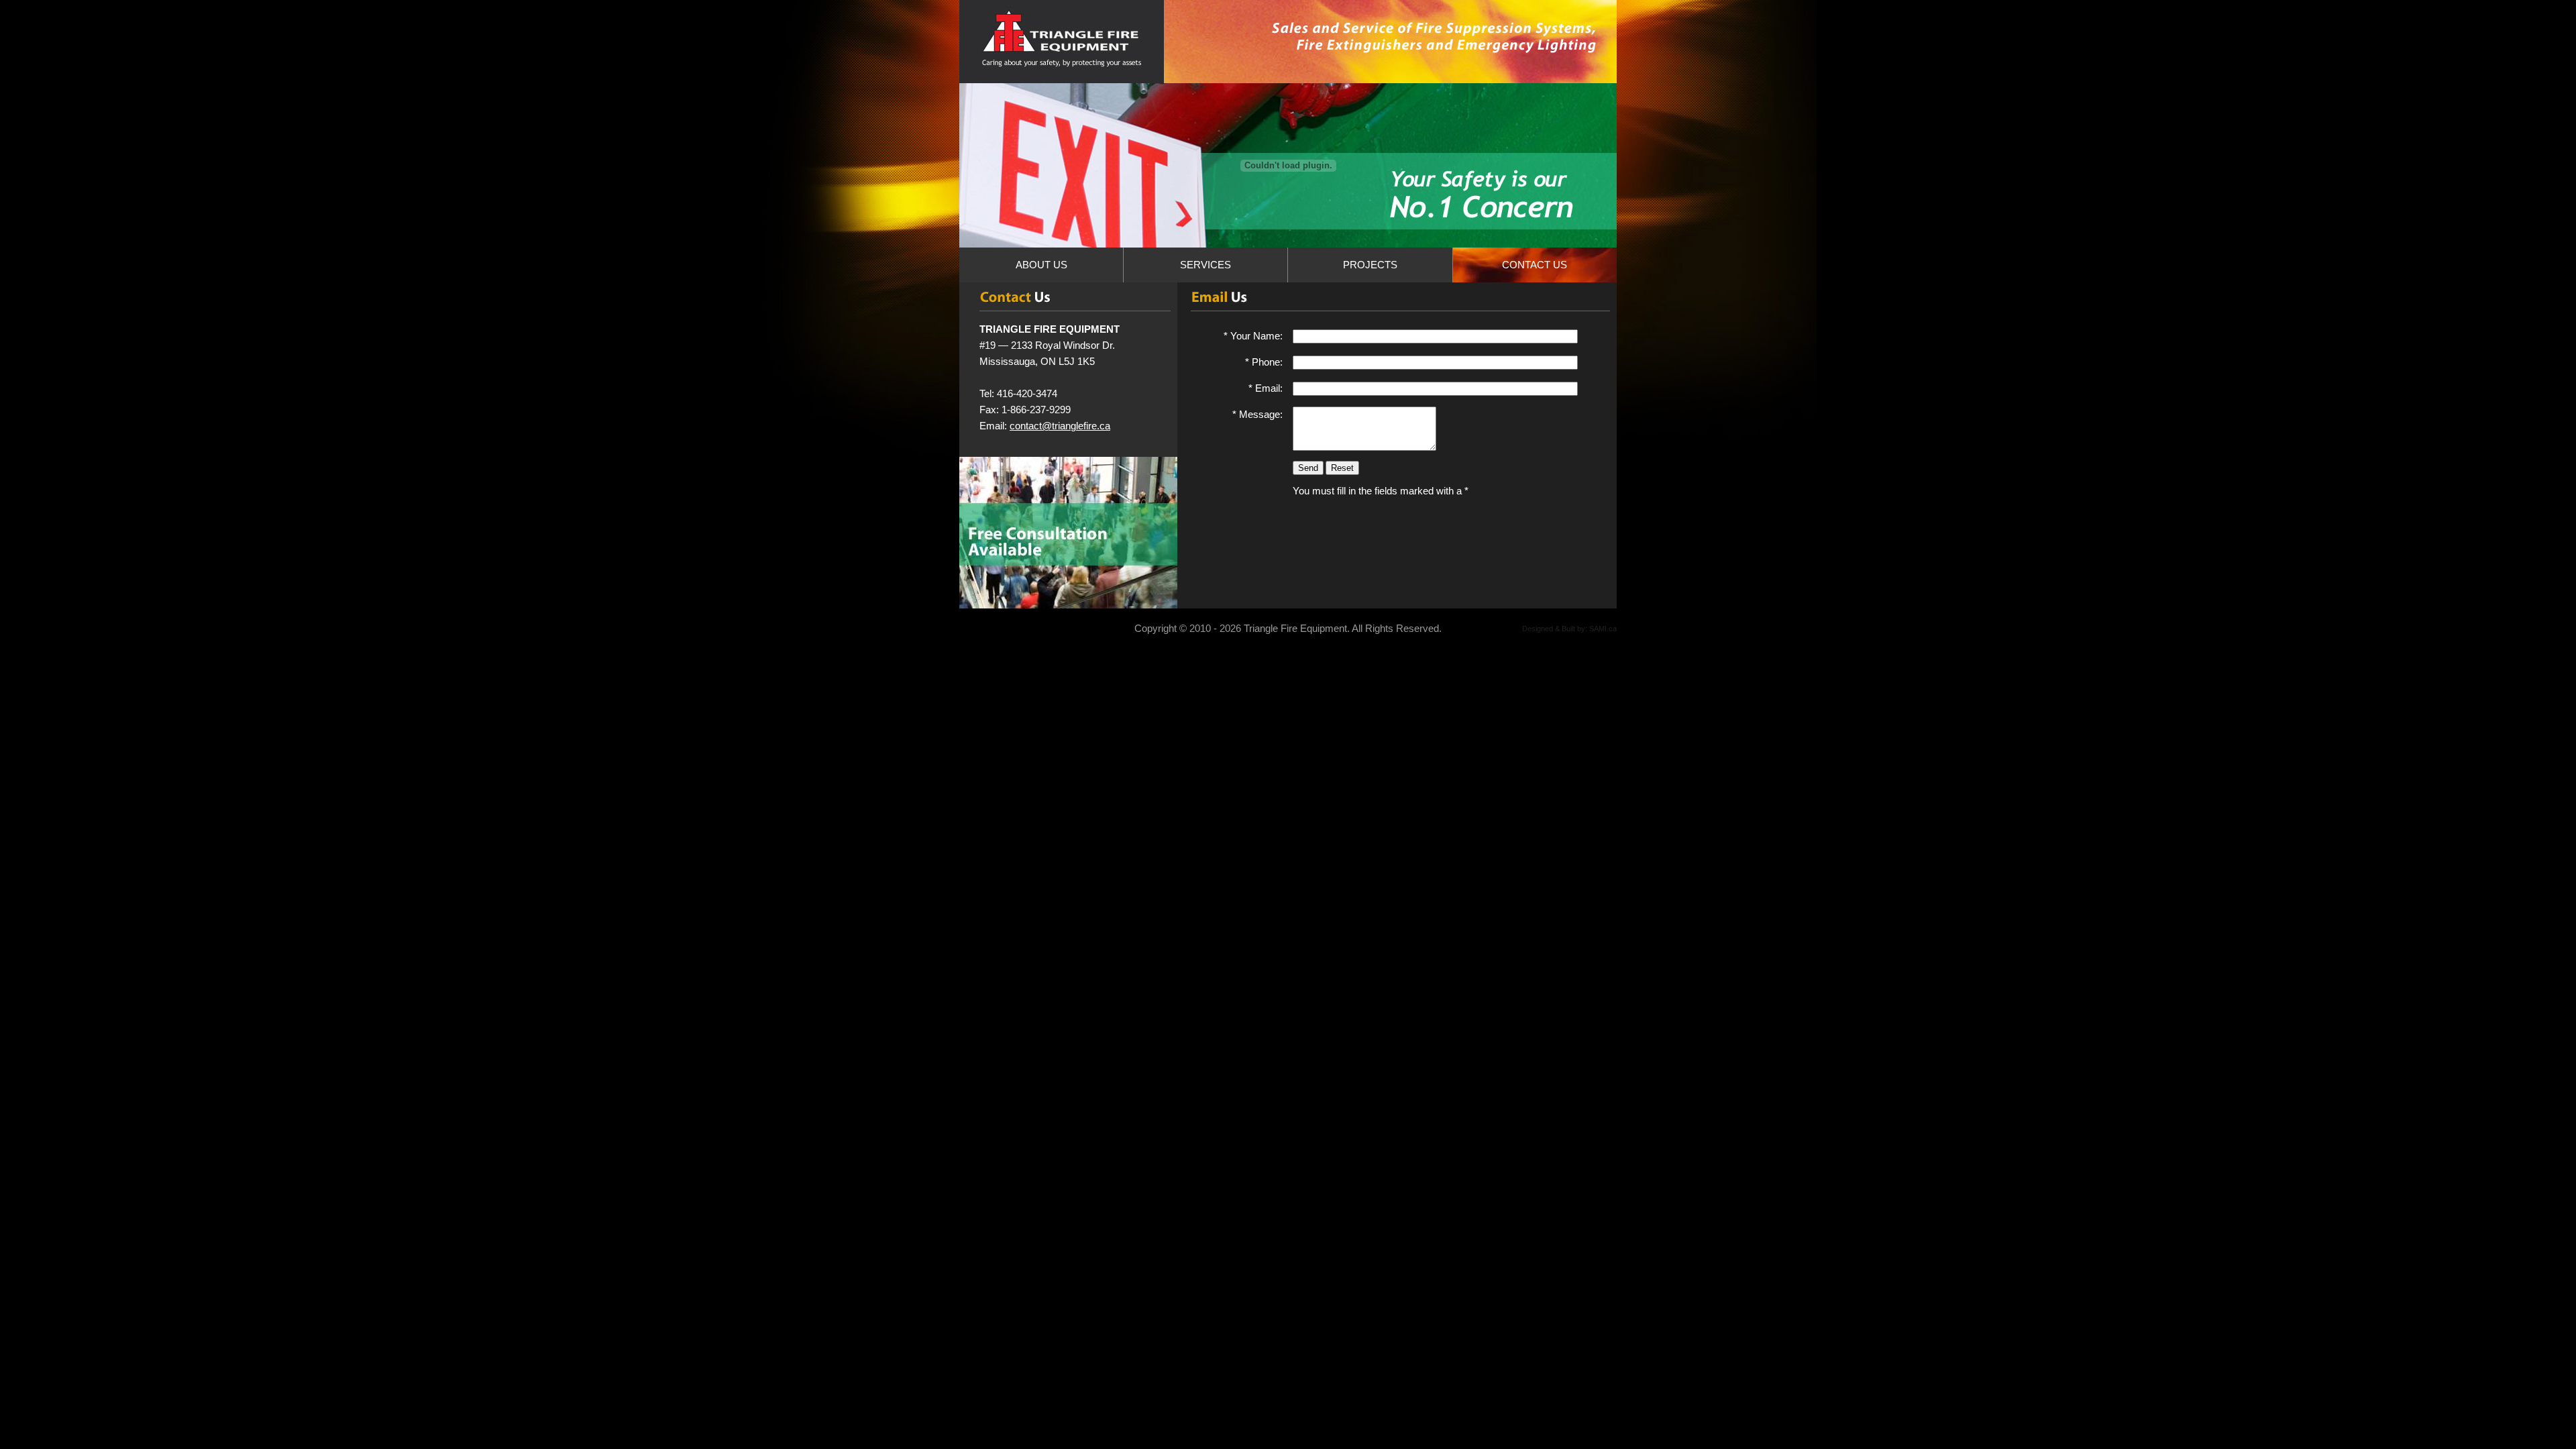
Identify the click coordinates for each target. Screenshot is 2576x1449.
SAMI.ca (1603, 629)
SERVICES (1205, 265)
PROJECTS (1370, 265)
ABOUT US (1041, 265)
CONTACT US (1535, 265)
